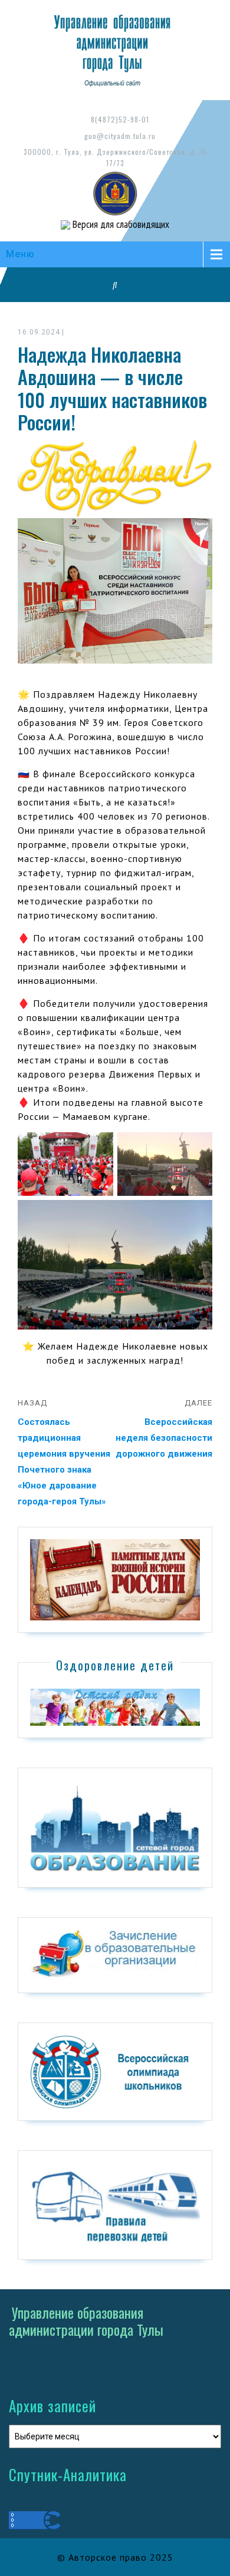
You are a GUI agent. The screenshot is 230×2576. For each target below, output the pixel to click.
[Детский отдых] (115, 1707)
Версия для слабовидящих (120, 224)
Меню (20, 254)
